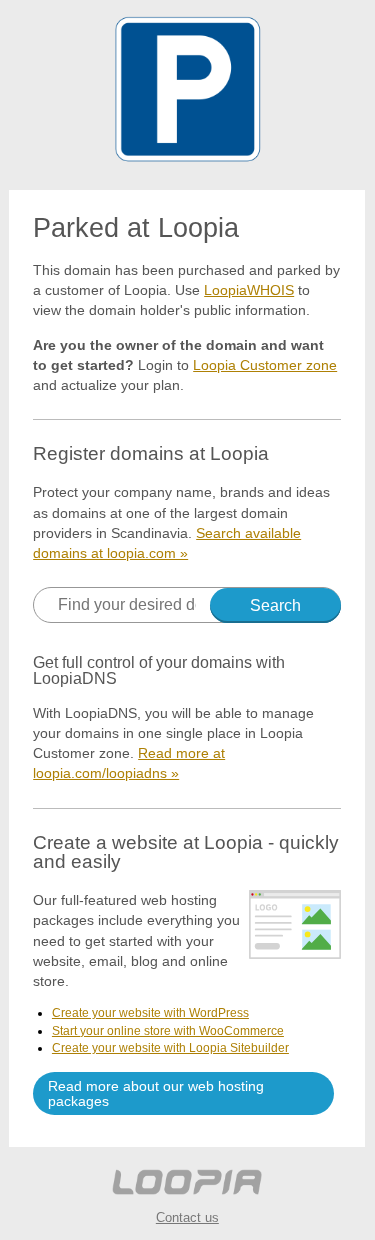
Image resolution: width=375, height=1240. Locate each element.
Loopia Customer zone (265, 365)
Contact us (187, 1217)
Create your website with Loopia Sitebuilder (170, 1048)
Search (275, 605)
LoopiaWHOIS (249, 290)
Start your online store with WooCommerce (168, 1031)
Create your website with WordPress (150, 1013)
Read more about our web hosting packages (156, 1093)
